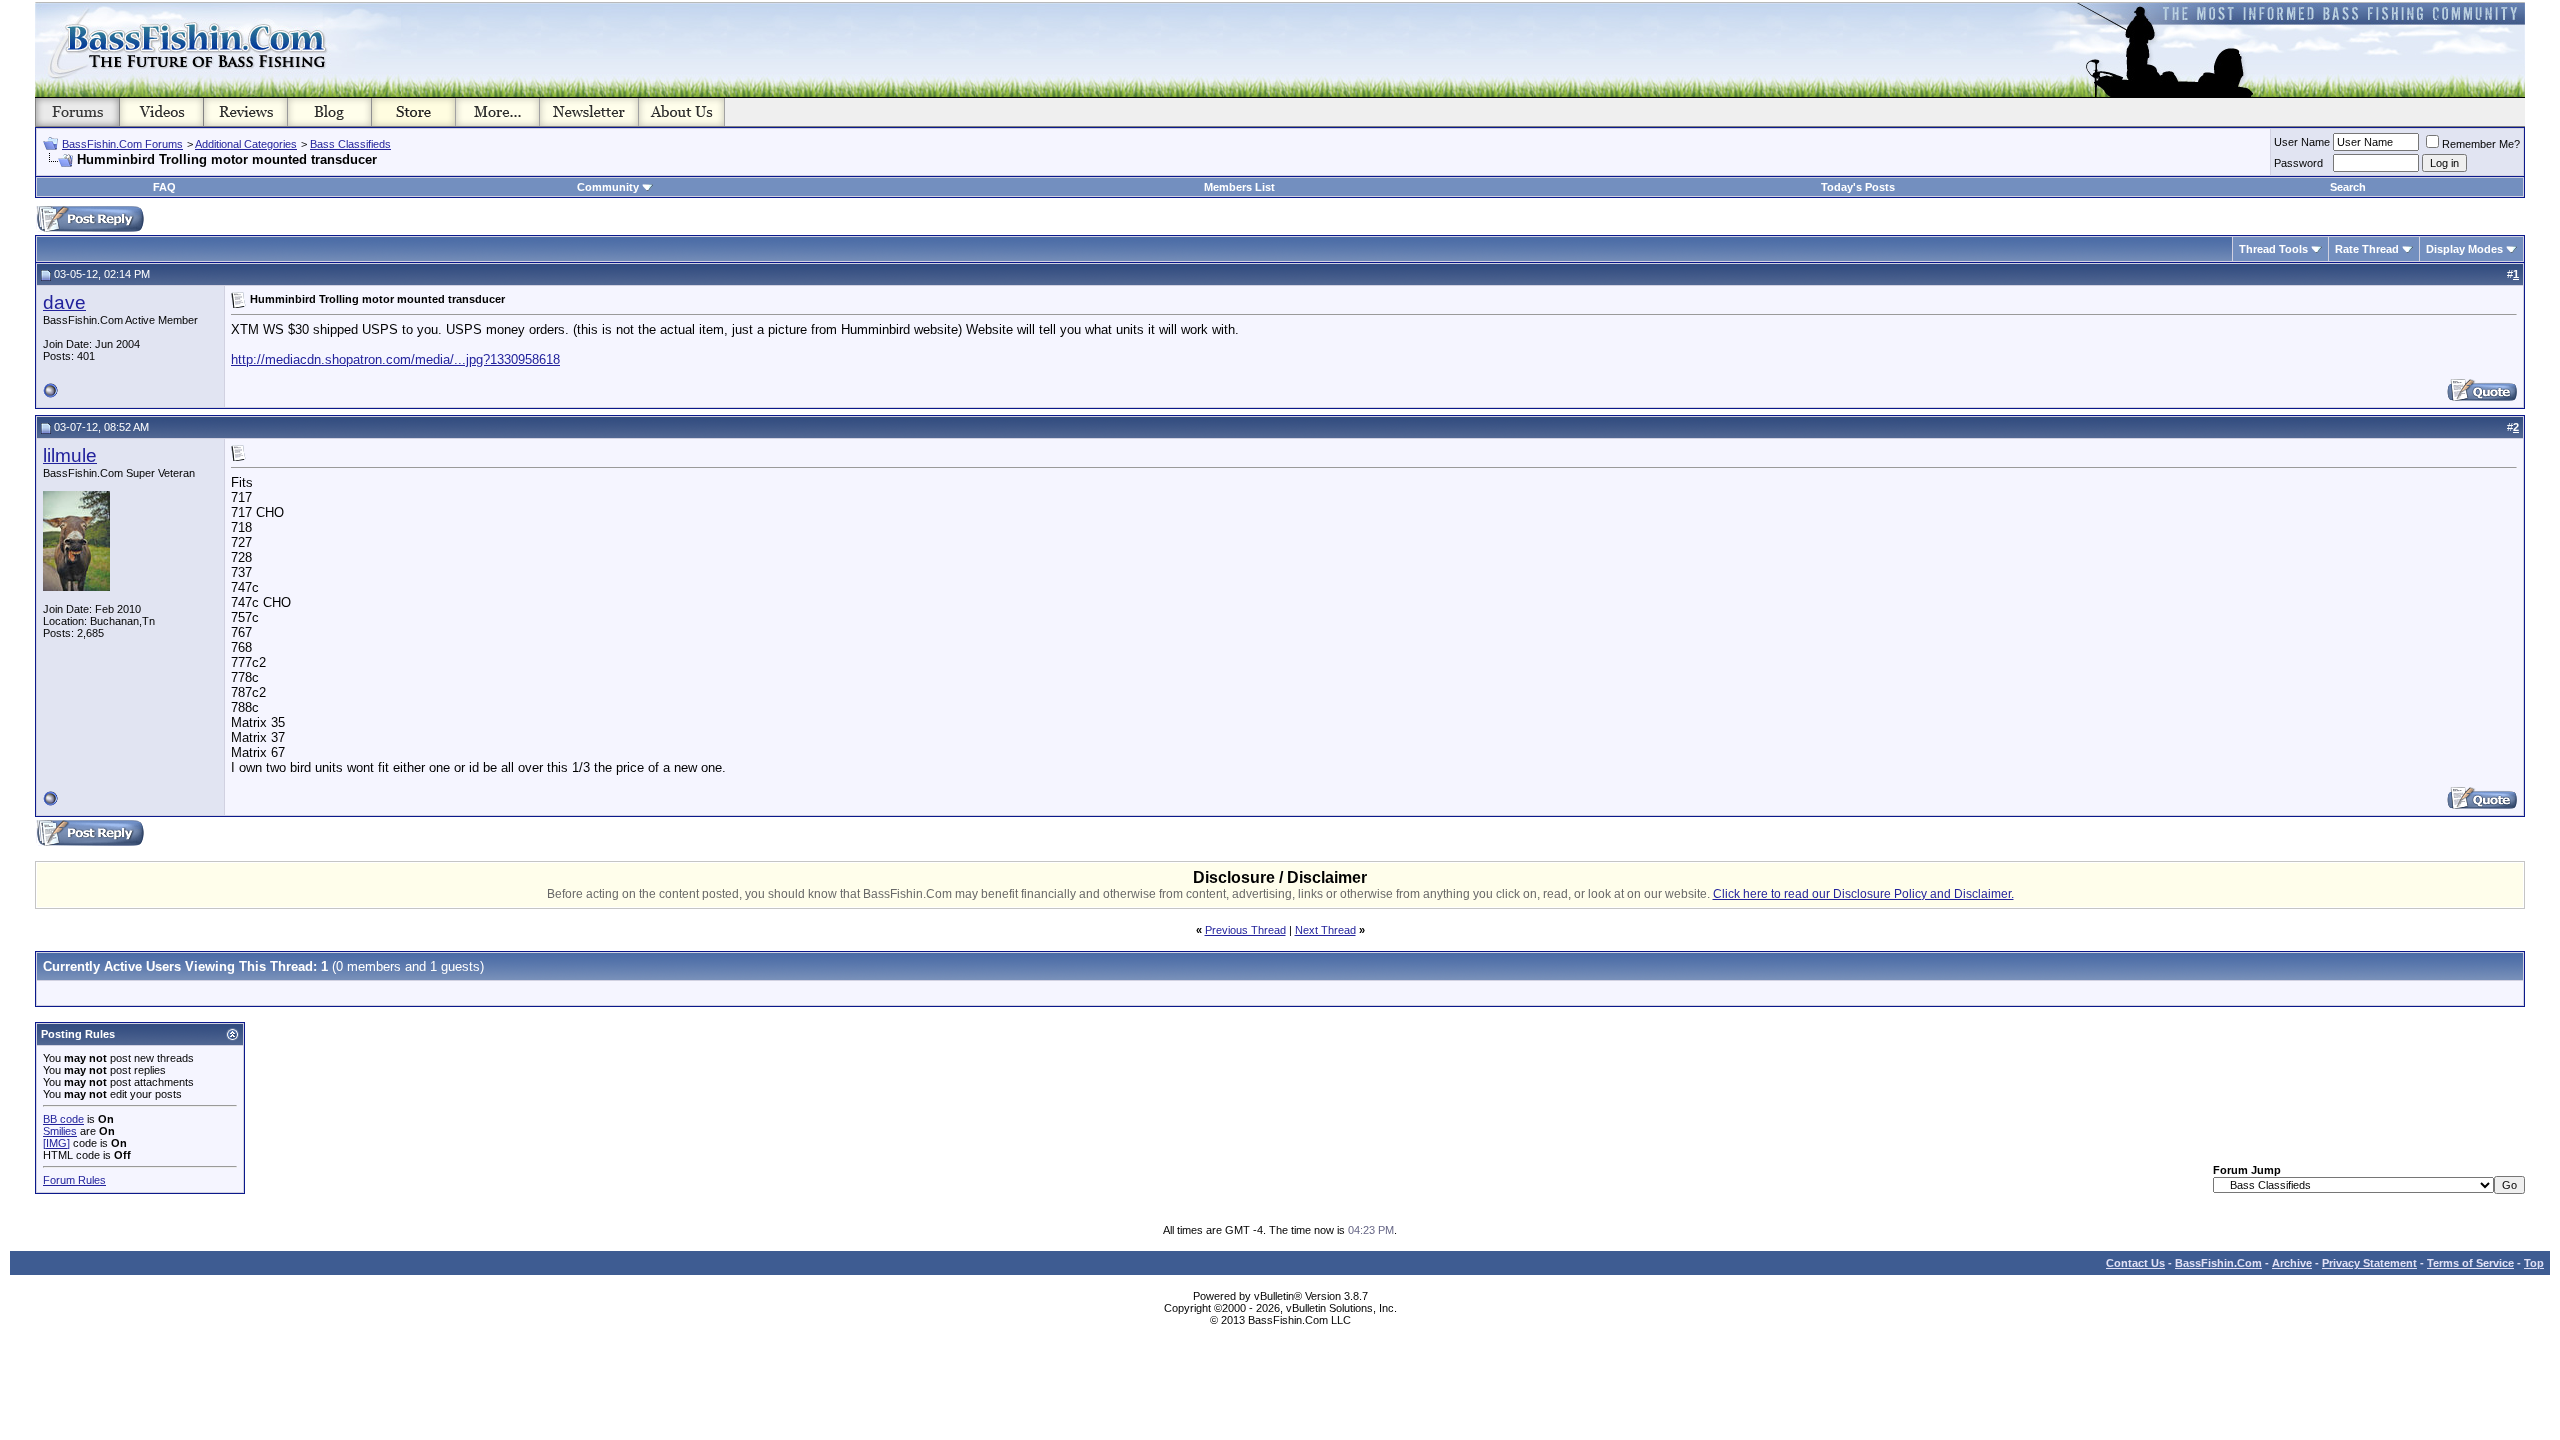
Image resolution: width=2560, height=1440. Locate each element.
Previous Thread (1245, 930)
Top (2534, 1263)
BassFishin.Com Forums (122, 144)
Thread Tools (2273, 249)
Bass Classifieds (350, 144)
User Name (2302, 142)
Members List (1239, 187)
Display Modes (2464, 249)
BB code (63, 1119)
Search (2348, 187)
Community (608, 187)
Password (2298, 163)
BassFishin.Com (2218, 1263)
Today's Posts (1858, 187)
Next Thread (1325, 930)
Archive (2292, 1263)
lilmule (70, 455)
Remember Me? (2481, 144)
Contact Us (2135, 1263)
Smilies (60, 1131)
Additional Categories (246, 144)
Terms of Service (2470, 1263)
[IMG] (56, 1143)
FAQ (164, 187)
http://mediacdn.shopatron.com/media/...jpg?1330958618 (395, 359)
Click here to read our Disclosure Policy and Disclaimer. (1863, 894)
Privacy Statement (2369, 1263)
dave (64, 302)
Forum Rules (74, 1180)
